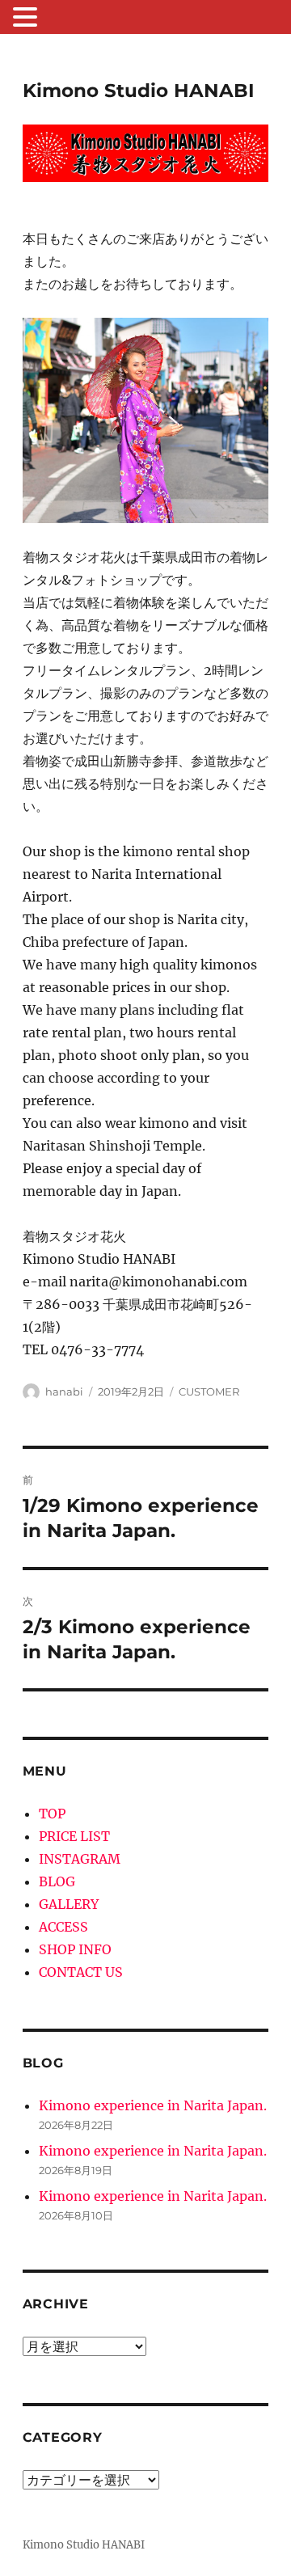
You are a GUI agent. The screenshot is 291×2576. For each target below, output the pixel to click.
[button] (27, 19)
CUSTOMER (209, 1391)
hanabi (64, 1391)
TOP (52, 1814)
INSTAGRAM (80, 1859)
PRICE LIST (74, 1836)
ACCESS (63, 1927)
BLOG (57, 1881)
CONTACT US (81, 1972)
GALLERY (69, 1904)
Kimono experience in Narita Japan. (153, 2105)
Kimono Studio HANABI (139, 91)
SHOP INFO (75, 1949)
